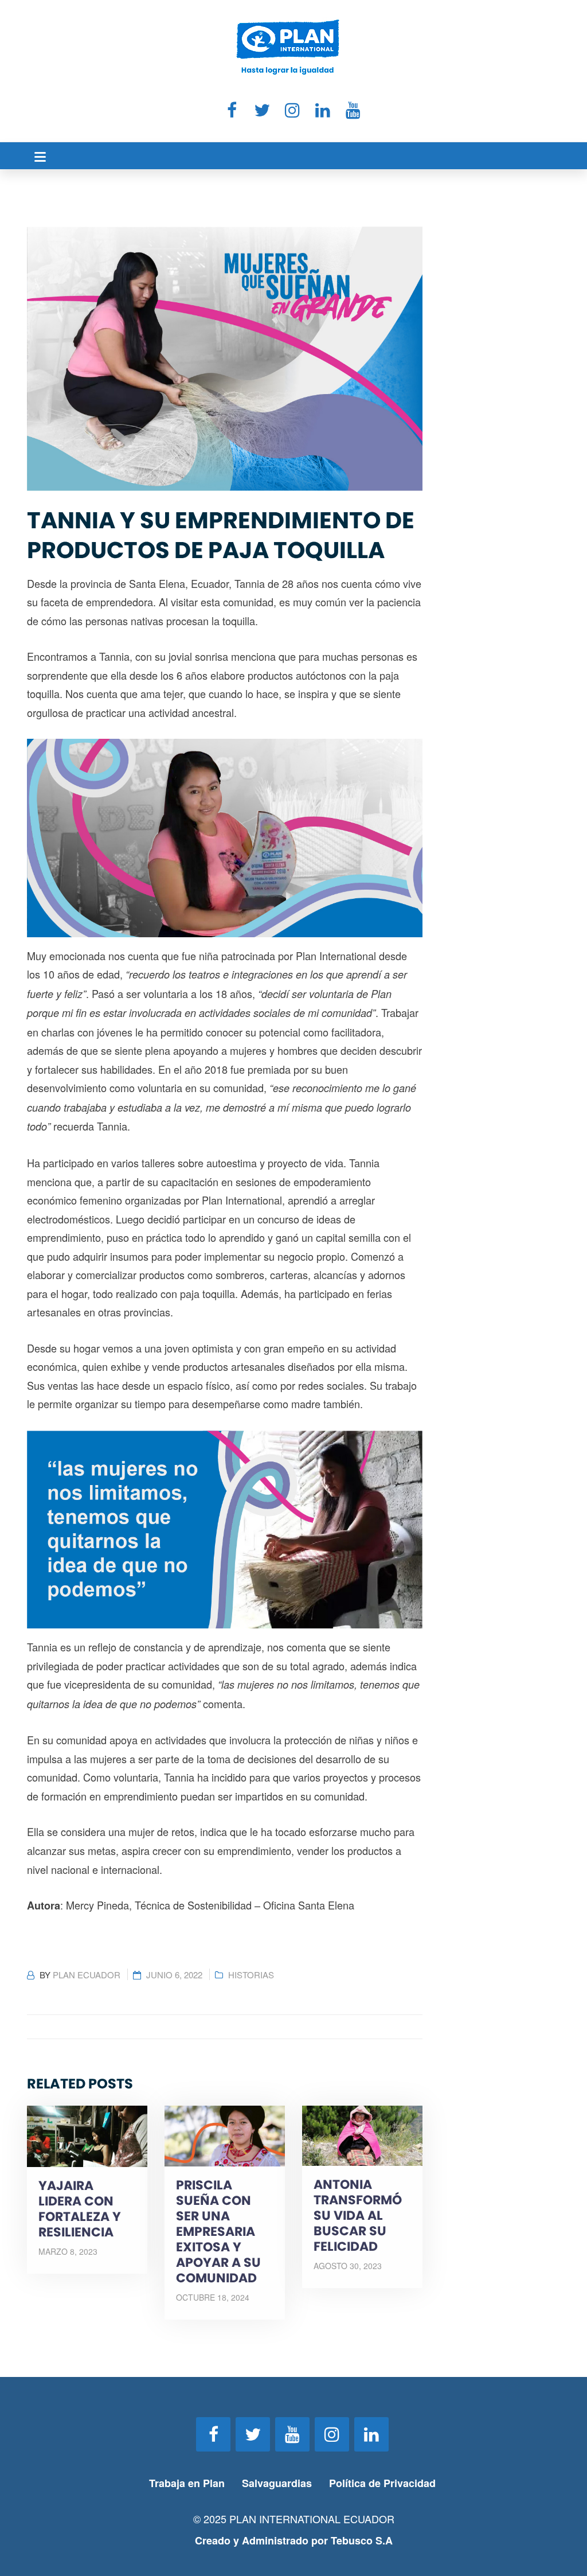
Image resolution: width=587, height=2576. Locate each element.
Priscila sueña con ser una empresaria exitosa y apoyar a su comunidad (218, 2232)
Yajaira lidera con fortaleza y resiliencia (80, 2209)
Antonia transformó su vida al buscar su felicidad (358, 2215)
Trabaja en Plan (187, 2483)
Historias (251, 1975)
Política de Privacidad (384, 2483)
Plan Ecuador (87, 1975)
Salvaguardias (277, 2483)
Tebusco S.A (362, 2540)
